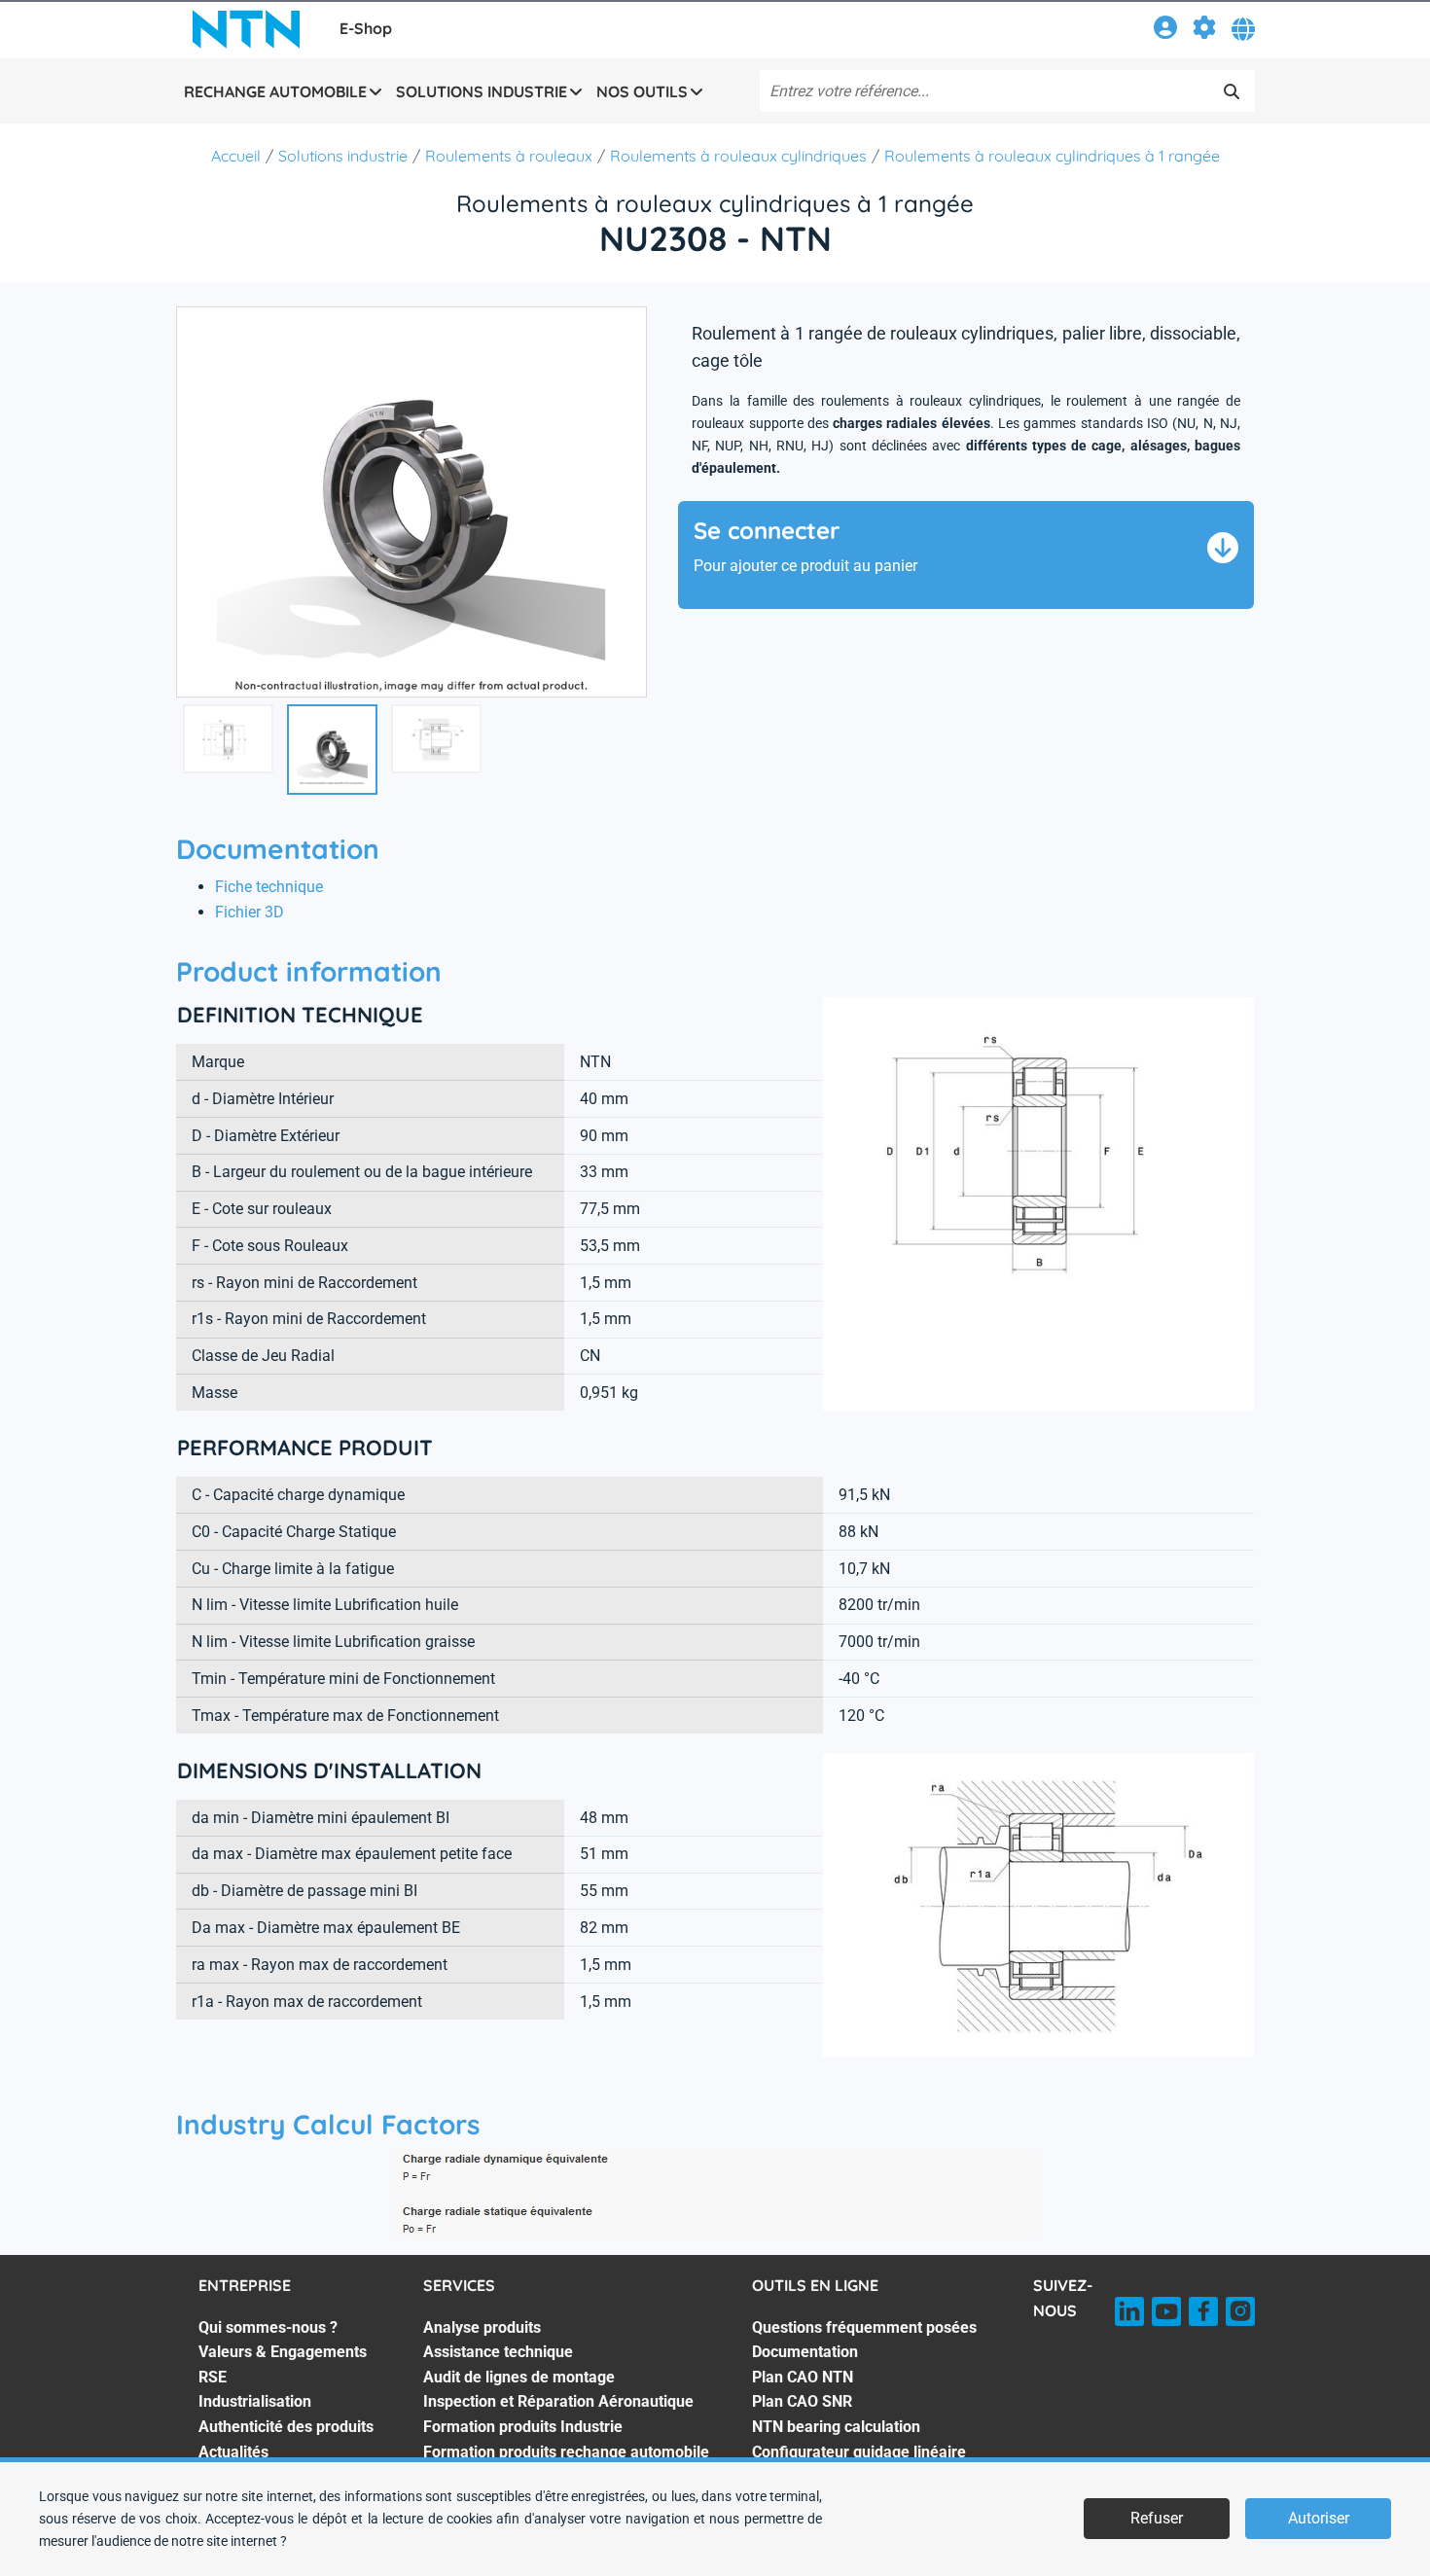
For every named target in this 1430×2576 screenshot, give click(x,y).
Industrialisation (255, 2401)
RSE (213, 2377)
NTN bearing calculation (836, 2427)
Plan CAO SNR (802, 2401)
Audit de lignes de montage (519, 2377)
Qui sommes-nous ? (268, 2327)
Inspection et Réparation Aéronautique (558, 2401)
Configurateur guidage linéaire (859, 2452)
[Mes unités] (1204, 31)
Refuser (1157, 2518)
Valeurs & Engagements (283, 2352)
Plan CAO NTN (803, 2377)
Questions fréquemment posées (864, 2327)
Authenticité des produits (286, 2427)
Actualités (233, 2452)
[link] (1165, 31)
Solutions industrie (343, 156)
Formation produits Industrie (523, 2427)
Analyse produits (482, 2327)
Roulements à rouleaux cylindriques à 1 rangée (1052, 156)
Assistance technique (498, 2352)
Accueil (236, 156)
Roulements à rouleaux (509, 156)
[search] (1232, 91)
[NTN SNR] (246, 29)
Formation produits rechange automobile (566, 2452)
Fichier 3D (250, 912)
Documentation (805, 2352)
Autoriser (1319, 2518)
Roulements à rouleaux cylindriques (738, 156)
